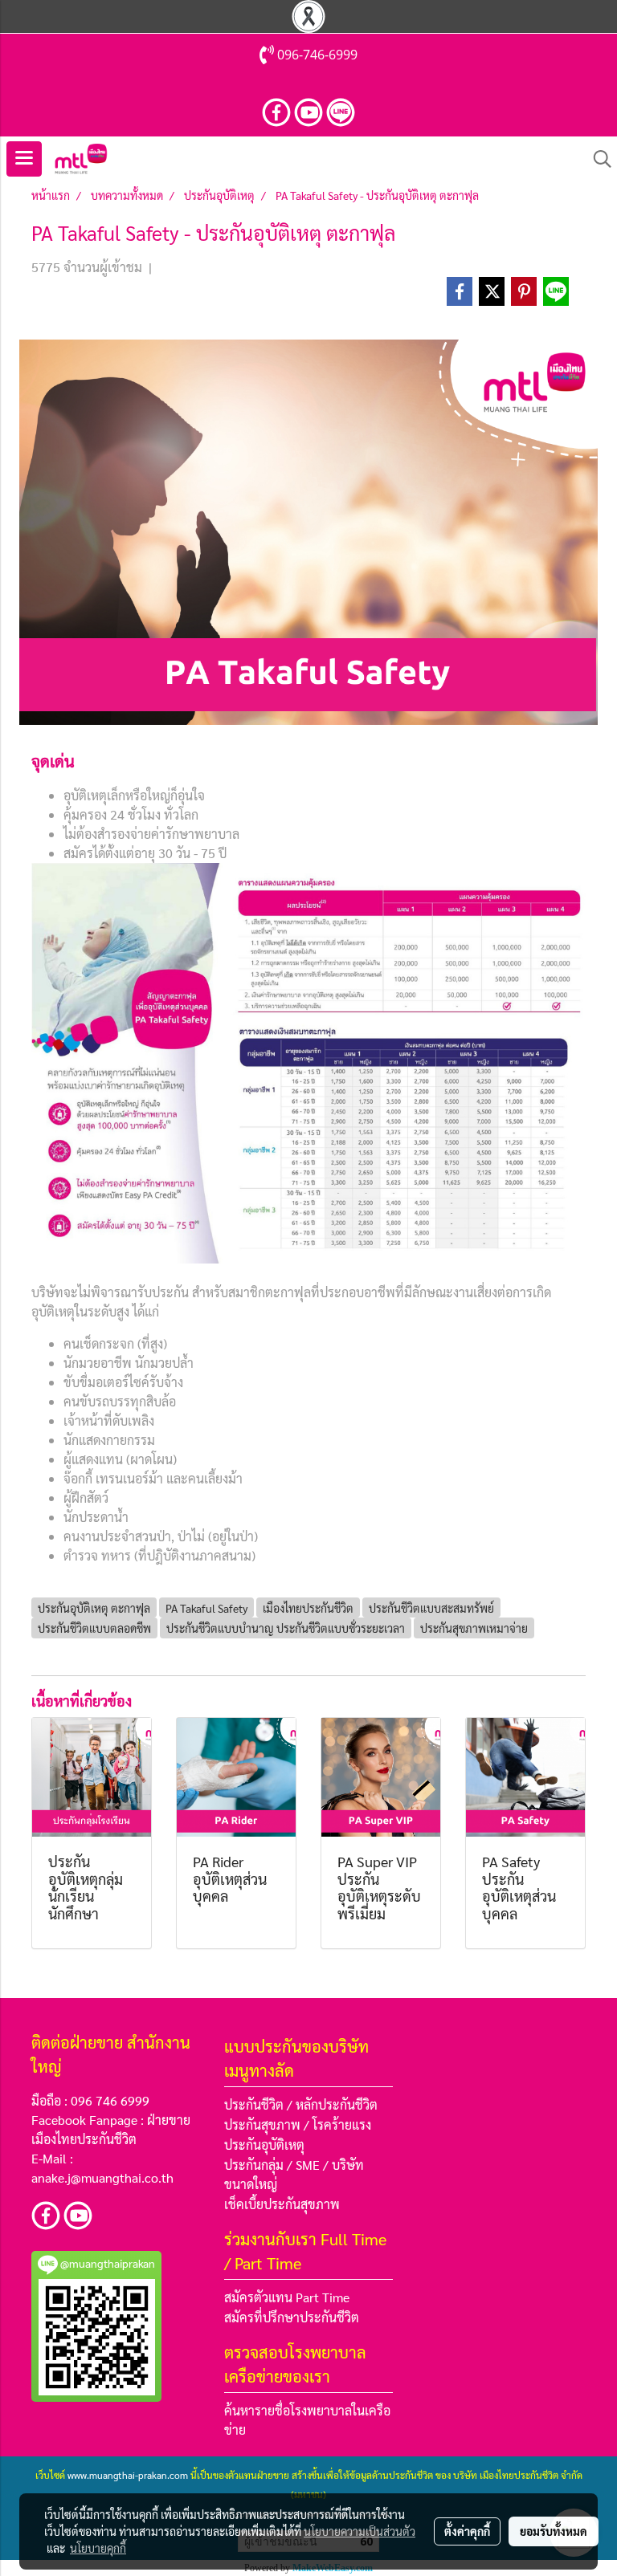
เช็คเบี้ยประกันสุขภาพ (282, 2204)
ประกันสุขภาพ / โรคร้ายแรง (298, 2124)
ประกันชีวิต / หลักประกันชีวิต (301, 2104)
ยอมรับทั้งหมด (554, 2531)
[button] (597, 159)
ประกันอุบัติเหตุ (264, 2145)
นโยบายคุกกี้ (98, 2548)
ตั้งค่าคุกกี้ (467, 2531)
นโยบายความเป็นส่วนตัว (360, 2531)
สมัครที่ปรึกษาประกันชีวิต (292, 2317)
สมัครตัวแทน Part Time (287, 2297)
